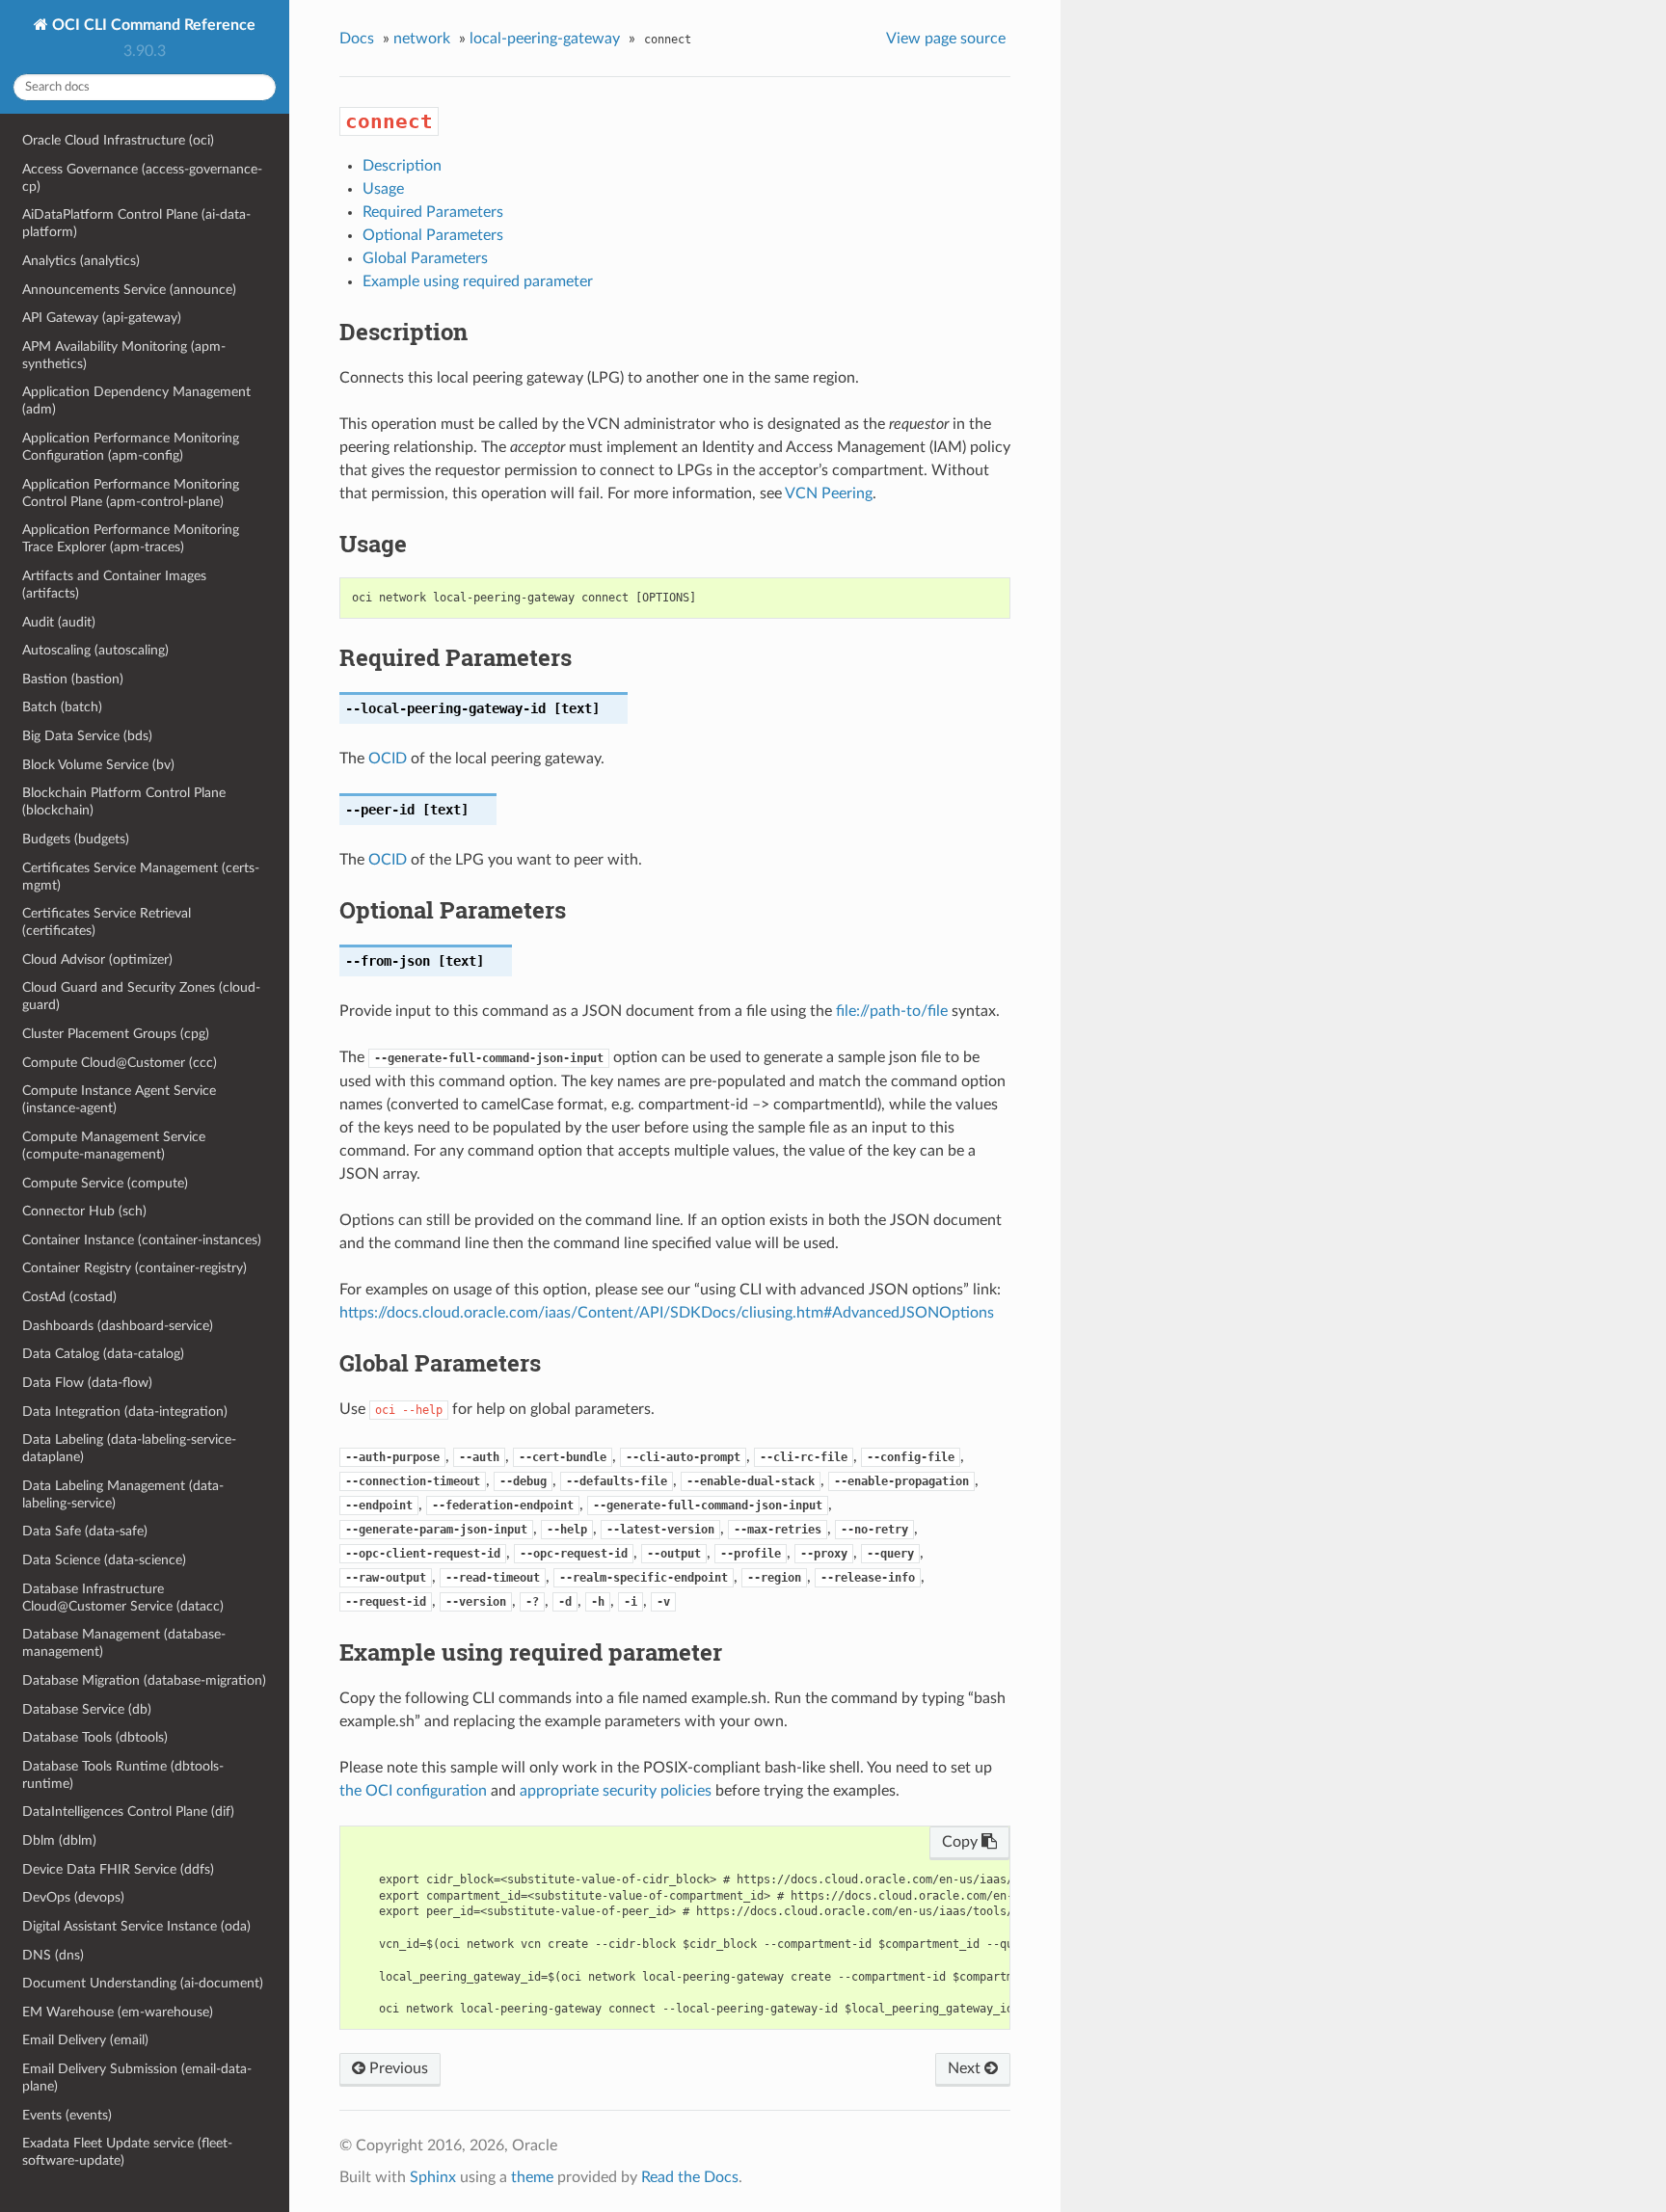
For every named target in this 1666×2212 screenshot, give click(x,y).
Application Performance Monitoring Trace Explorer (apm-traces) (131, 538)
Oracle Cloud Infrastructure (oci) (118, 140)
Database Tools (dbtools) (95, 1737)
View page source (946, 39)
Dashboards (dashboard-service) (118, 1326)
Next (966, 2068)
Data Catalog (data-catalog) (103, 1354)
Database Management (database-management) (124, 1643)
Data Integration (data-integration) (125, 1412)
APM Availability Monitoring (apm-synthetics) (124, 355)
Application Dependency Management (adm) (136, 400)
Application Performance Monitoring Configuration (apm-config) (131, 447)
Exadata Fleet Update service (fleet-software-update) (127, 2152)
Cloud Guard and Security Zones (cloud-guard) (141, 996)
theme (532, 2177)
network (422, 39)
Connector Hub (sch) (84, 1211)
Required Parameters (433, 212)
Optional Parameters (433, 235)
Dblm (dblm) (59, 1840)
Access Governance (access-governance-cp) (142, 178)
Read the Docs (690, 2177)
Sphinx (433, 2177)
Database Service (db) (87, 1709)
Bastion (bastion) (73, 679)
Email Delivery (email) (85, 2040)
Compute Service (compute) (105, 1183)
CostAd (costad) (69, 1297)
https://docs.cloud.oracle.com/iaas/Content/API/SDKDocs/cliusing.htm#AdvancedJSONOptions (667, 1313)
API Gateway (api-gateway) (102, 318)
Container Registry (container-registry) (134, 1268)
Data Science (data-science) (104, 1560)
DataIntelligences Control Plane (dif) (128, 1812)
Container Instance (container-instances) (142, 1240)
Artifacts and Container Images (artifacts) (114, 585)
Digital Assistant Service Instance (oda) (136, 1926)
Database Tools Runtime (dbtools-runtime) (123, 1775)
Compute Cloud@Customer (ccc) (120, 1063)
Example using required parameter (478, 281)
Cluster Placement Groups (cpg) (116, 1034)
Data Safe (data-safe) (85, 1531)
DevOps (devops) (73, 1897)
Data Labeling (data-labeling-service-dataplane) (129, 1448)
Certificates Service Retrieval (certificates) (107, 922)
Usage (383, 189)
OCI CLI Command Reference (152, 25)
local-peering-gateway (545, 39)
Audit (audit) (59, 622)
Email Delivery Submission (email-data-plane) (137, 2078)
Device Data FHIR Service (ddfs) (118, 1869)
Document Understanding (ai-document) (143, 1983)
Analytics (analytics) (81, 261)
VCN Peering (829, 493)
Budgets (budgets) (76, 839)
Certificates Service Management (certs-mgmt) (141, 877)
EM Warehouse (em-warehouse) (118, 2012)
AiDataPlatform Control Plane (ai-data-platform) (136, 223)
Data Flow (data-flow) (87, 1383)
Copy (962, 1842)
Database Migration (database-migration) (144, 1680)
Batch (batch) (62, 707)
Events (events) (67, 2115)
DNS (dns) (53, 1955)
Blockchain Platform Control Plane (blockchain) (124, 801)
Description (402, 166)
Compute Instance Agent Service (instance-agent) (119, 1099)
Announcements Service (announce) (129, 290)
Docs (357, 39)
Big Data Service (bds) (87, 736)
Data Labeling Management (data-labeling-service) (123, 1494)
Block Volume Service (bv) (98, 765)
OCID (388, 759)
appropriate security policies (616, 1791)
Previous (397, 2068)
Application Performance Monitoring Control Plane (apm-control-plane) (131, 493)
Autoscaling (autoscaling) (95, 650)
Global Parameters (425, 258)
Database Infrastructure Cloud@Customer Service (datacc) (123, 1598)
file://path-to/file (892, 1011)
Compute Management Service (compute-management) (114, 1146)
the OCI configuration (413, 1791)
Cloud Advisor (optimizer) (97, 959)
